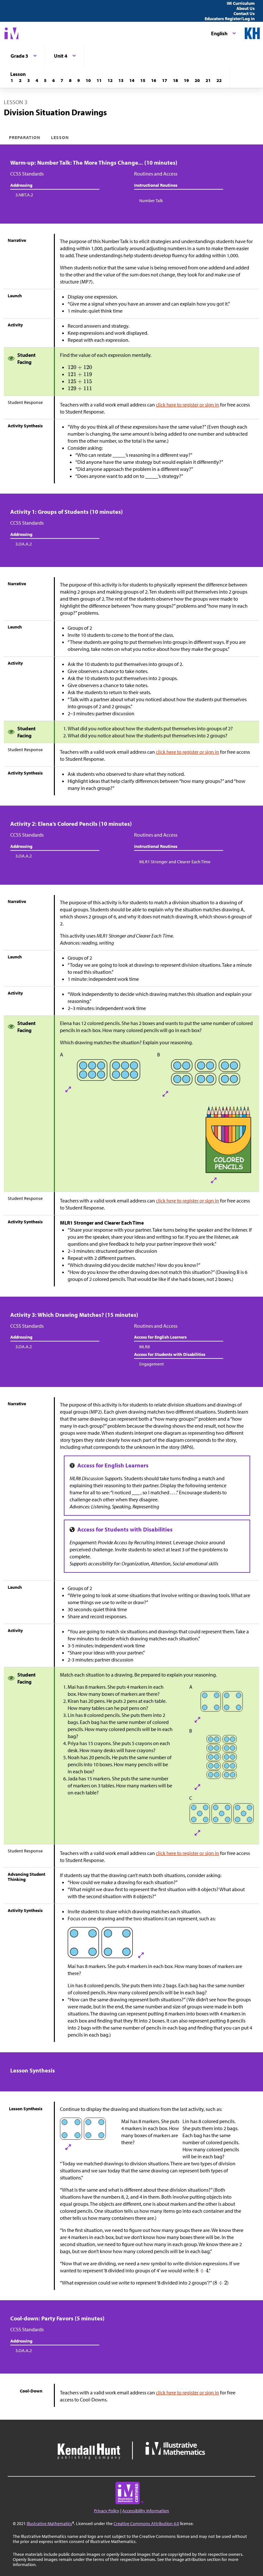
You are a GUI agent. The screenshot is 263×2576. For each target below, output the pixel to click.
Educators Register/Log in (230, 19)
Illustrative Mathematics (49, 2523)
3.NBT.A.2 (24, 195)
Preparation (25, 137)
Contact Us (244, 13)
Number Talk (151, 201)
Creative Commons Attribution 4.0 (146, 2523)
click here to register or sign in (187, 405)
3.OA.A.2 (24, 544)
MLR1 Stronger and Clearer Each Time (175, 862)
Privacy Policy (107, 2511)
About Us (246, 8)
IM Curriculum (241, 3)
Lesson (60, 137)
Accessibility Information (146, 2511)
